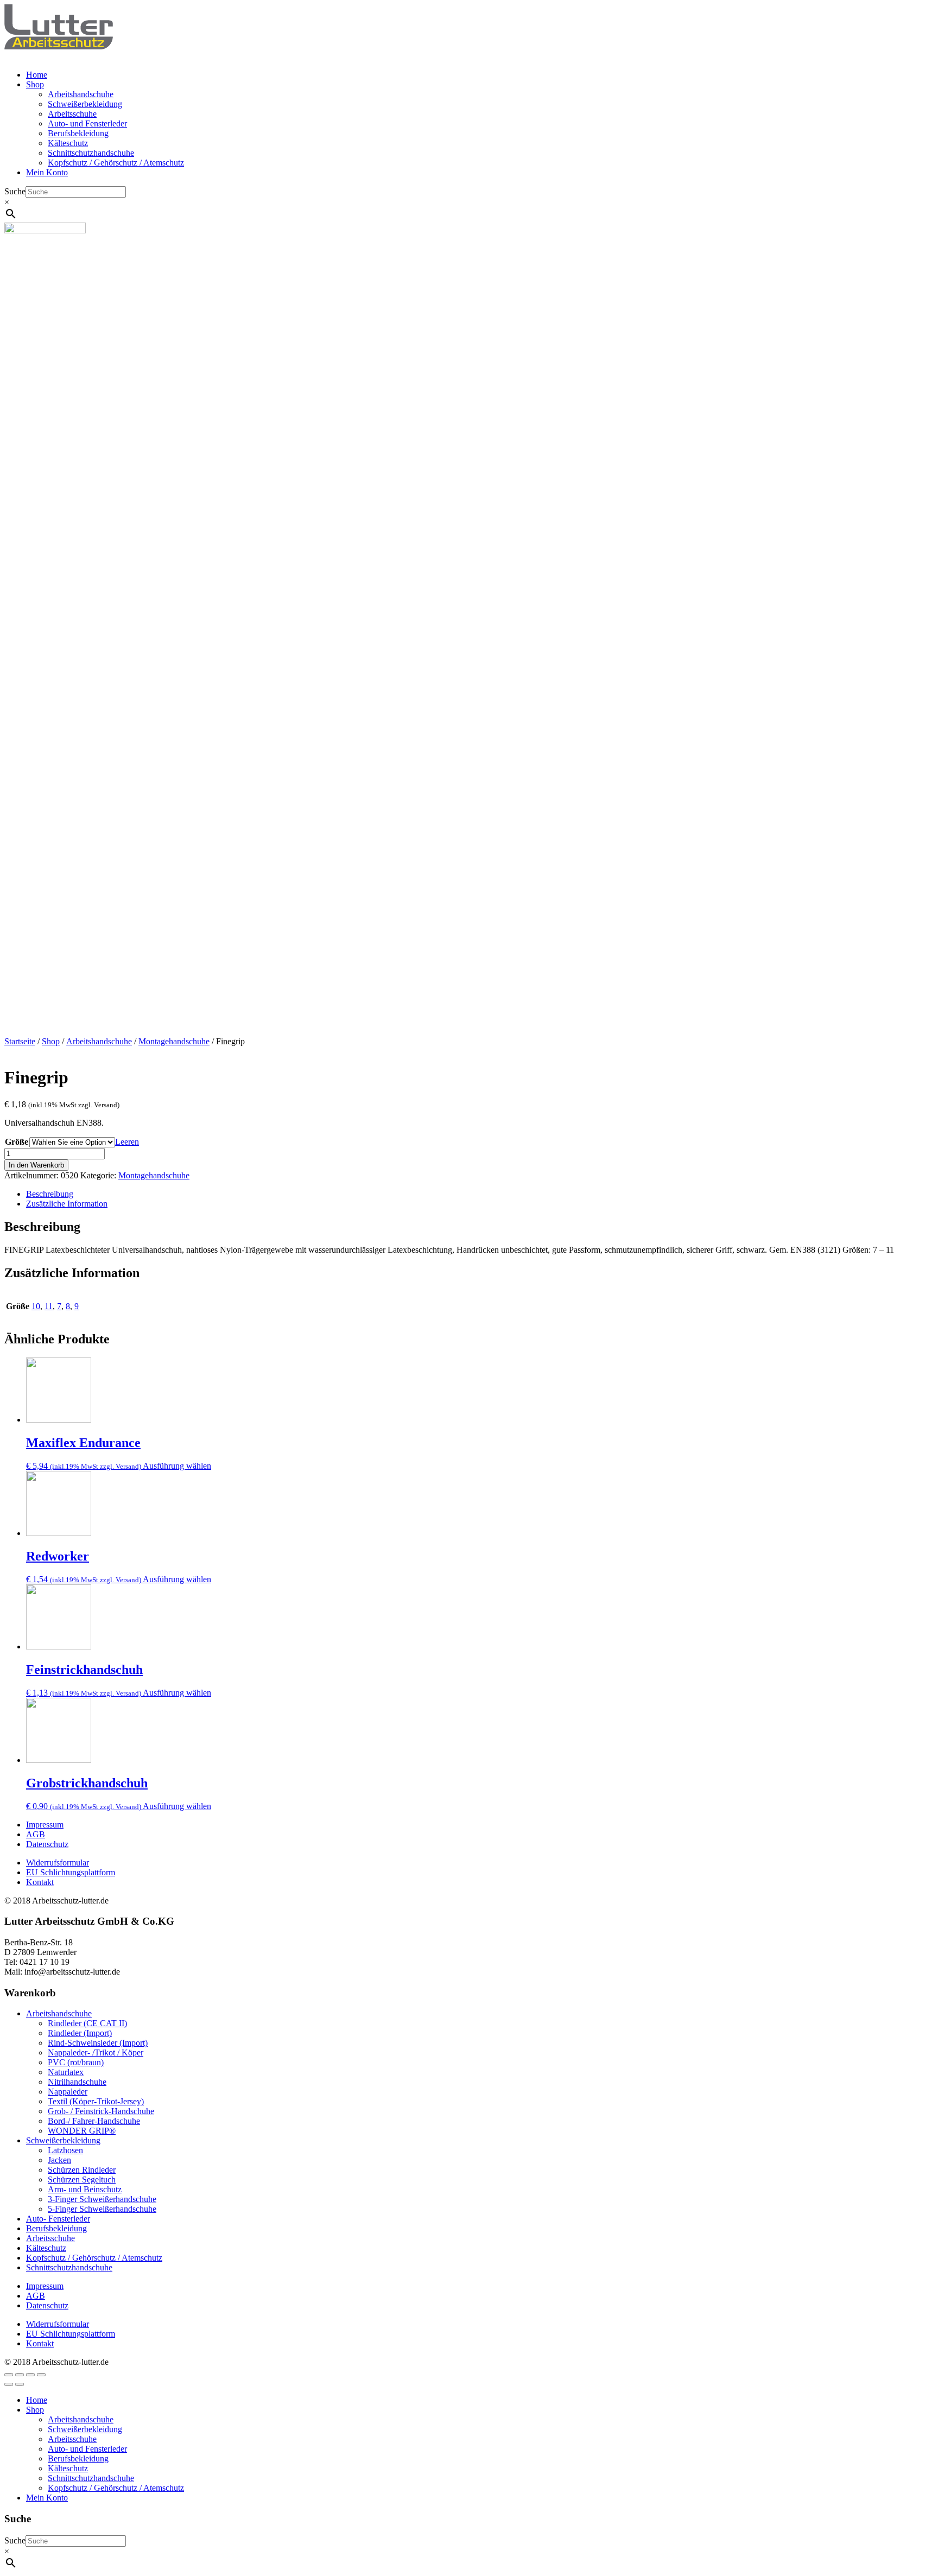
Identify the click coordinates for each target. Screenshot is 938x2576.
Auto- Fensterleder (58, 2219)
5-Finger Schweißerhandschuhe (102, 2209)
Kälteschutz (68, 143)
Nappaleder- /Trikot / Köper (96, 2052)
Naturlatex (66, 2072)
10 (36, 1306)
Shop (35, 84)
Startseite (20, 1041)
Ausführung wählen (177, 1466)
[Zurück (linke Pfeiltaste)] (9, 2384)
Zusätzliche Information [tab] (67, 1204)
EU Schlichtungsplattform (71, 1872)
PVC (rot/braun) (76, 2062)
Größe (17, 1142)
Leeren (127, 1142)
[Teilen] (30, 2375)
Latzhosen (65, 2150)
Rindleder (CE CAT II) (87, 2023)
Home (37, 75)
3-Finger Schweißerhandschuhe (102, 2199)
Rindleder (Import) (80, 2033)
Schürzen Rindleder (82, 2170)
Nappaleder (68, 2092)
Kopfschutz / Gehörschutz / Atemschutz (116, 163)
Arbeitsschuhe (72, 114)
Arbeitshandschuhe (81, 94)
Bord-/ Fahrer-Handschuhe (94, 2121)
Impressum (45, 1825)
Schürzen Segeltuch (82, 2180)
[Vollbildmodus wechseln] (20, 2375)
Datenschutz (47, 1844)
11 (49, 1306)
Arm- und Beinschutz (85, 2189)
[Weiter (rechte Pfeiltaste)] (20, 2384)
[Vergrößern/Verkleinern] (9, 2375)
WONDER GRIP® (82, 2131)
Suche (15, 191)
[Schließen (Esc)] (41, 2375)
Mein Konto (47, 172)
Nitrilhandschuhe (77, 2082)
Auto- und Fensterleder (87, 123)
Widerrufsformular (58, 1863)
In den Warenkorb (36, 1165)
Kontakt (40, 1882)
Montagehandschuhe (174, 1041)
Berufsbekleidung (78, 133)
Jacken (59, 2160)
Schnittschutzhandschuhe (91, 153)
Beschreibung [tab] (50, 1194)
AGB (36, 1834)
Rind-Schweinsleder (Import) (98, 2043)
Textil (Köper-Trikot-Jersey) (96, 2101)
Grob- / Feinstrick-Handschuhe (101, 2111)
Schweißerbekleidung (85, 104)
